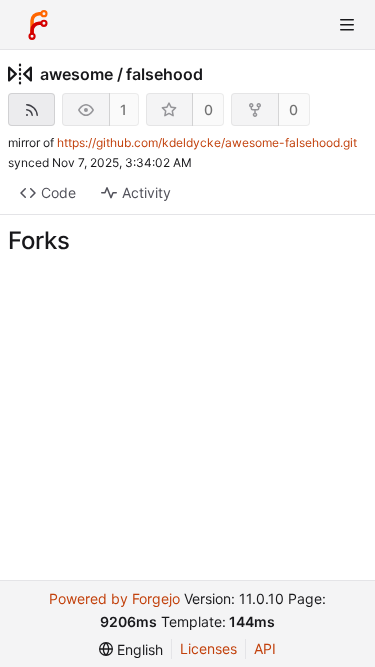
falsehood (164, 74)
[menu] (131, 649)
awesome (76, 74)
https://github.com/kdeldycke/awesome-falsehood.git (207, 142)
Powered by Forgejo (114, 598)
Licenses (208, 648)
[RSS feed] (31, 109)
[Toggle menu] (347, 25)
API (265, 648)
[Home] (38, 25)
